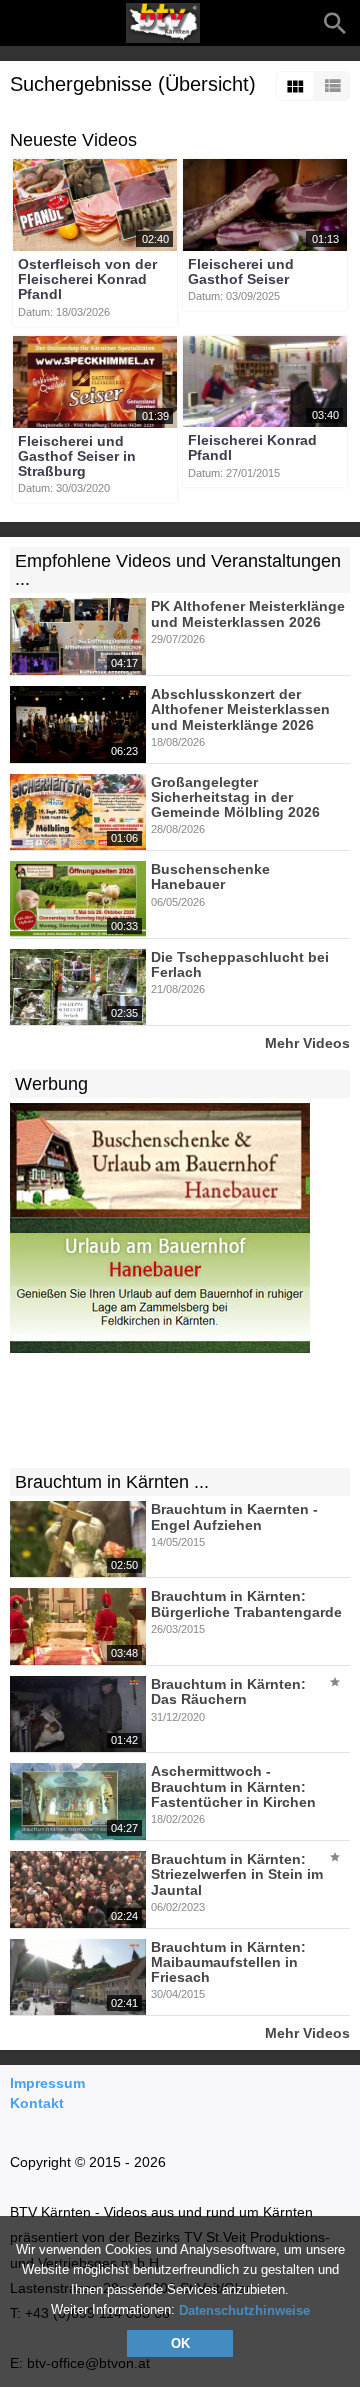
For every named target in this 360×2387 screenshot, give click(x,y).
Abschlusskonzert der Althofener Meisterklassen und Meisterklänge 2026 (240, 709)
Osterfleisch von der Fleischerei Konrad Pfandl (87, 279)
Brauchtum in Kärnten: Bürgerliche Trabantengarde (246, 1604)
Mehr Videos (307, 1042)
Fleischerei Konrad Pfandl (252, 447)
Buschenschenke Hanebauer (210, 876)
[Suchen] (335, 23)
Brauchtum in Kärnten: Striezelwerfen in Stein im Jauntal (237, 1874)
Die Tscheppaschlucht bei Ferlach (240, 964)
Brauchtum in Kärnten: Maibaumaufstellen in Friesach (228, 1962)
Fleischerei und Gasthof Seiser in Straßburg (77, 456)
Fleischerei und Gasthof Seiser (241, 271)
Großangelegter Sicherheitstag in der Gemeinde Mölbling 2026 (235, 797)
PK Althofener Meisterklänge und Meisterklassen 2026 (248, 614)
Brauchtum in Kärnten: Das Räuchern (228, 1691)
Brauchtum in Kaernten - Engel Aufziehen (234, 1517)
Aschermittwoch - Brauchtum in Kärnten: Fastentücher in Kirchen (233, 1787)
